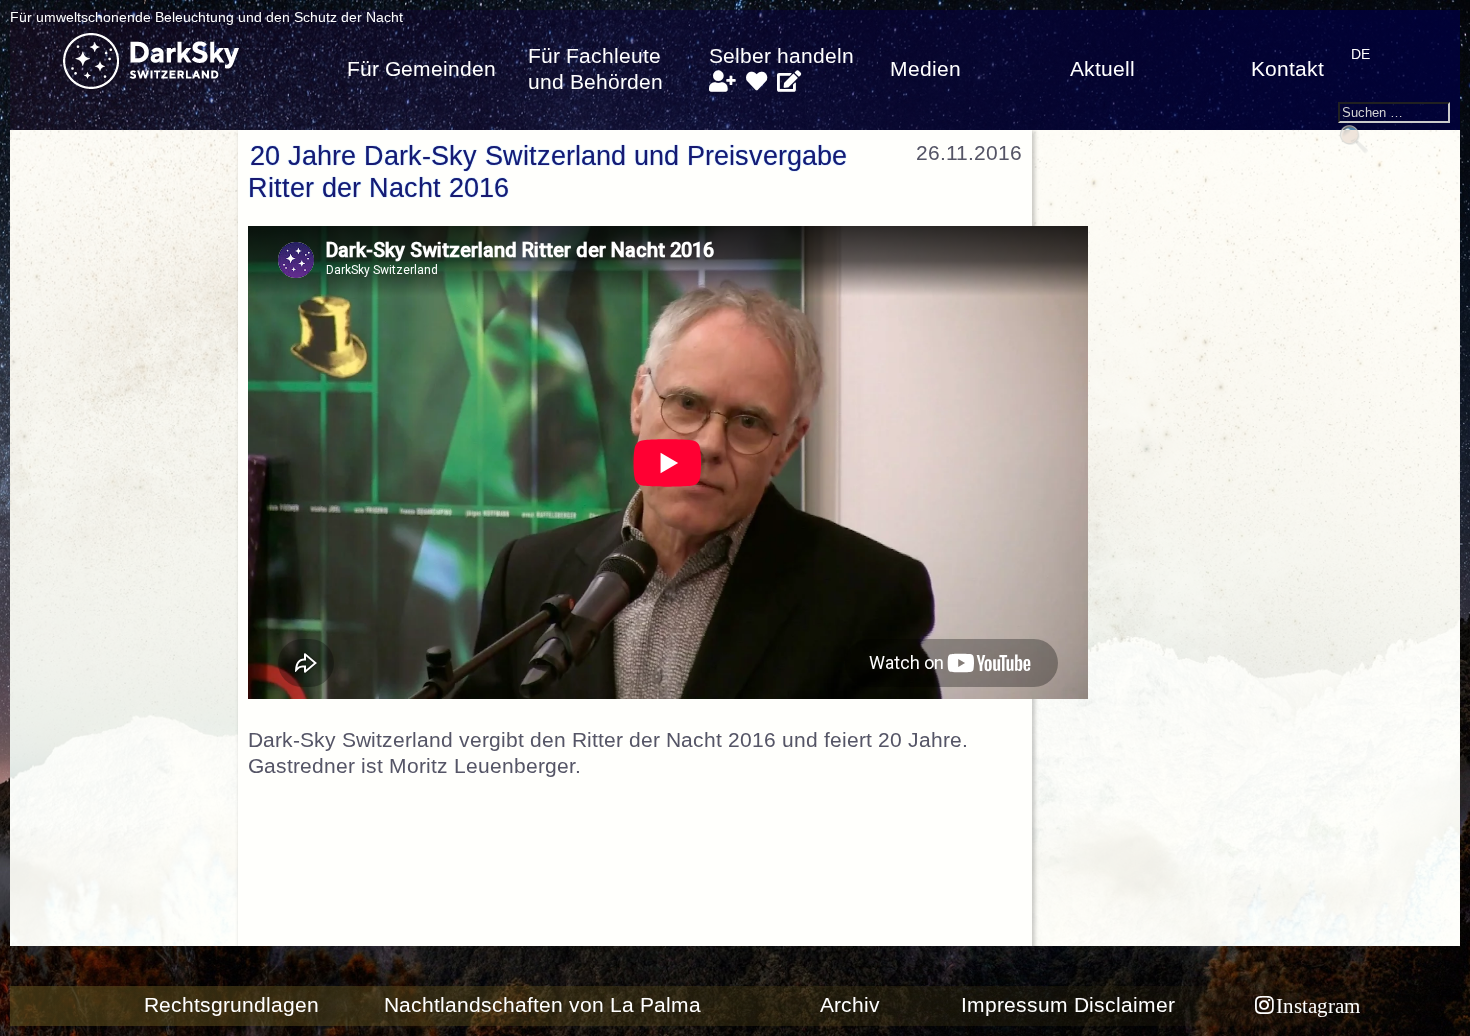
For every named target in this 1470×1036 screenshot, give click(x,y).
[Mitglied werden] (722, 82)
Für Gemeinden (421, 69)
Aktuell (1102, 69)
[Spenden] (756, 82)
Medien (925, 69)
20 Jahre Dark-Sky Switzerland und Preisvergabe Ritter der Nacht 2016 (547, 171)
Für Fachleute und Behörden (595, 69)
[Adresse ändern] (789, 82)
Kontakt (1287, 69)
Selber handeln (781, 56)
